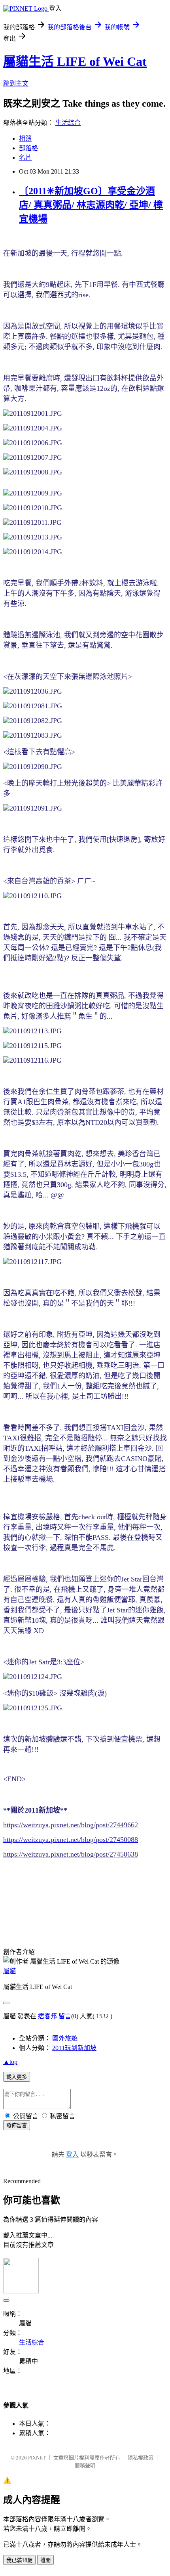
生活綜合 (68, 123)
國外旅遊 (65, 2038)
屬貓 (9, 1971)
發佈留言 (17, 2126)
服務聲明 (85, 2466)
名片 (25, 158)
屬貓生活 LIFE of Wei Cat (75, 61)
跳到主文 (16, 83)
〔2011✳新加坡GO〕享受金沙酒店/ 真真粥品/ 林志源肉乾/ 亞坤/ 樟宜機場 (91, 205)
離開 (45, 2560)
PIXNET (37, 2458)
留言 (65, 2016)
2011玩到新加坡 (74, 2048)
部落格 (28, 148)
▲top (10, 2062)
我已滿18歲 (19, 2560)
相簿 (25, 139)
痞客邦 (47, 2016)
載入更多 (17, 2077)
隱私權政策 (141, 2458)
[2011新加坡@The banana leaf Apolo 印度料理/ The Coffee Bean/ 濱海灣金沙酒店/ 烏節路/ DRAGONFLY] (4, 1868)
